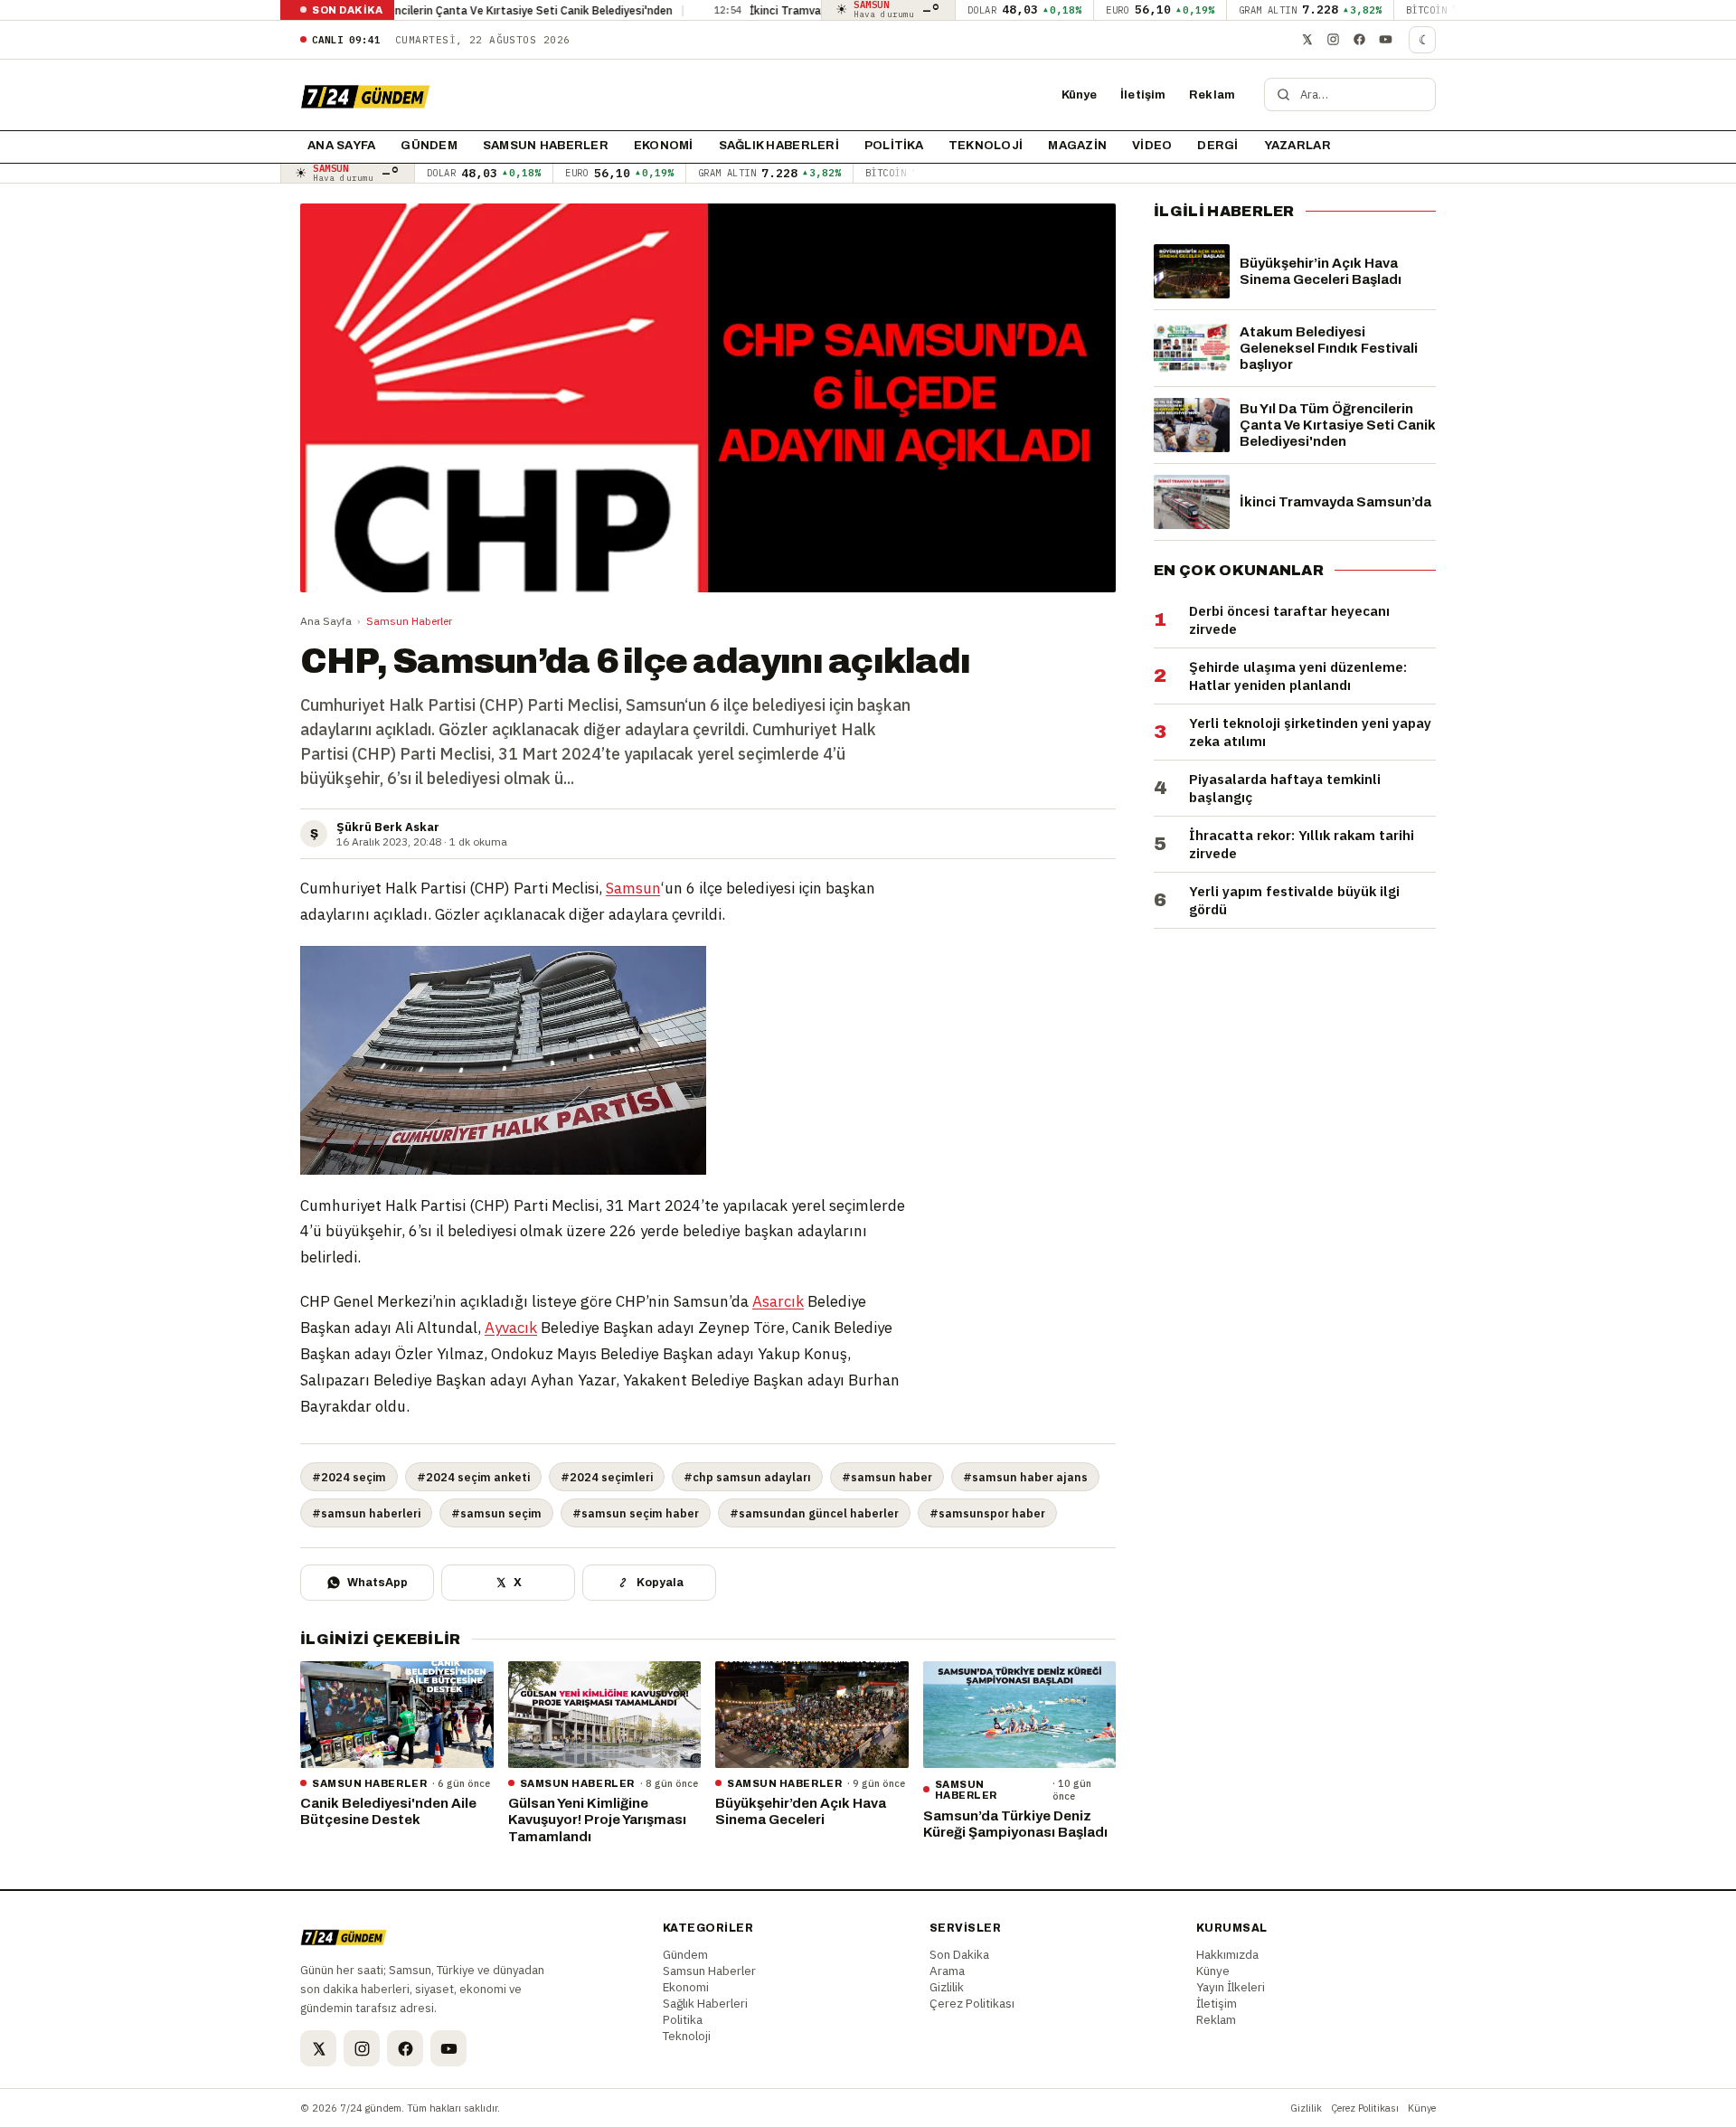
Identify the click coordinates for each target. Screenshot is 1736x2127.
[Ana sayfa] (365, 95)
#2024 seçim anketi (473, 1477)
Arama (947, 1971)
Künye (1080, 95)
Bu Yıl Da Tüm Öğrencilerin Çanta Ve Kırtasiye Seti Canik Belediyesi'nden (402, 10)
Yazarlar (1297, 146)
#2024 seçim (349, 1477)
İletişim (1143, 95)
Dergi (1217, 146)
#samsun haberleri (366, 1513)
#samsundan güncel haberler (814, 1513)
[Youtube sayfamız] (1385, 40)
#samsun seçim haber (636, 1513)
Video (1152, 146)
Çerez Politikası (972, 2003)
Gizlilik (947, 1987)
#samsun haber (887, 1477)
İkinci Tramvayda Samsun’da (741, 10)
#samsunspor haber (987, 1513)
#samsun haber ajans (1025, 1477)
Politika (894, 146)
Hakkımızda (1227, 1954)
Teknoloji (986, 146)
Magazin (1077, 146)
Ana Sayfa (326, 621)
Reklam (1212, 95)
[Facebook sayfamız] (1359, 40)
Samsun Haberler (546, 146)
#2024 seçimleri (607, 1477)
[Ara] (1283, 95)
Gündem (429, 146)
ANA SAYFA (341, 146)
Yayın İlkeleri (1231, 1987)
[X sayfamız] (1307, 40)
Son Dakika (959, 1954)
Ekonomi (664, 146)
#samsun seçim (496, 1513)
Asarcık (778, 1301)
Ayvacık (511, 1328)
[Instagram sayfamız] (1333, 40)
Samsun (633, 888)
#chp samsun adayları (747, 1477)
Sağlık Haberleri (779, 146)
